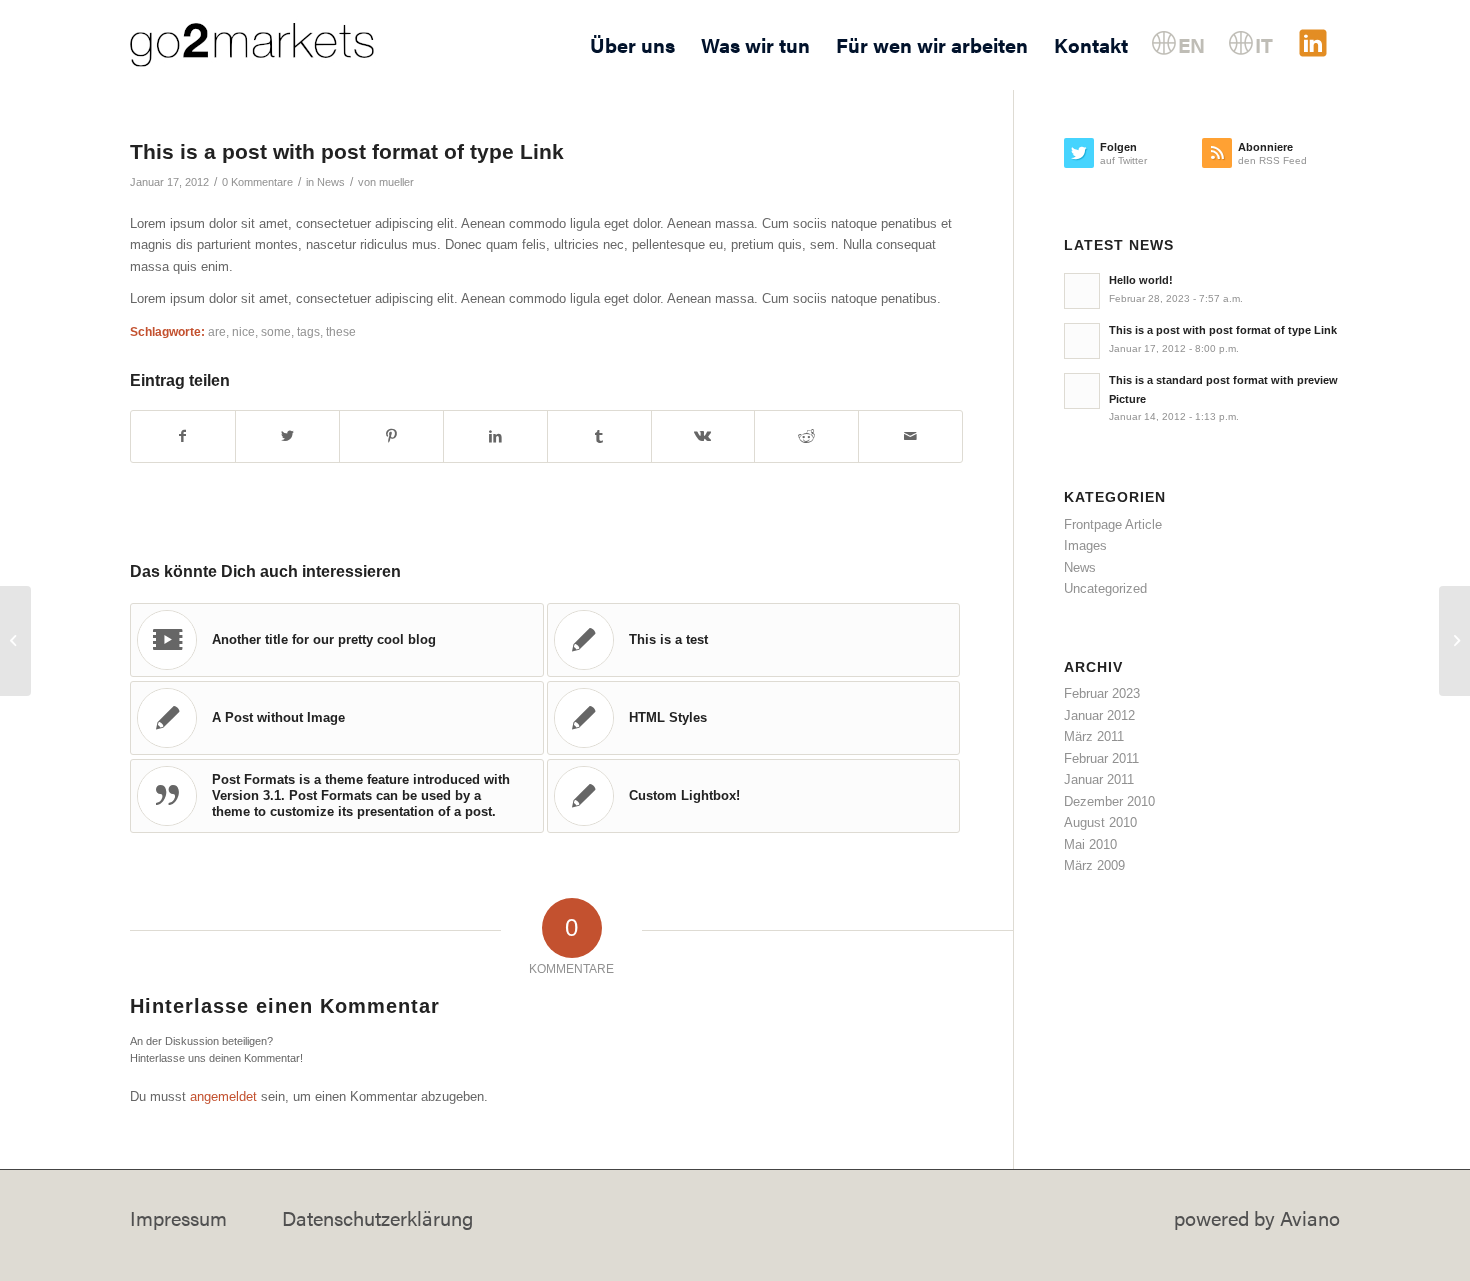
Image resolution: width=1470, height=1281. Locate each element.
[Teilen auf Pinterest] (391, 436)
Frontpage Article (1113, 524)
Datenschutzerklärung (377, 1217)
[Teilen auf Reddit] (806, 436)
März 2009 (1094, 865)
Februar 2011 (1101, 758)
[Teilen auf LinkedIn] (495, 436)
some (276, 331)
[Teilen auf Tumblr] (599, 436)
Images (1085, 545)
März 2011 (1094, 736)
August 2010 (1100, 822)
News (331, 182)
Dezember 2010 (1109, 801)
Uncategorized (1105, 588)
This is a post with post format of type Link (347, 151)
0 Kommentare (257, 182)
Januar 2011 (1099, 779)
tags (308, 331)
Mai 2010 (1090, 844)
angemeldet (223, 1096)
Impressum (178, 1217)
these (341, 331)
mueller (396, 182)
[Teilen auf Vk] (703, 436)
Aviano (1310, 1217)
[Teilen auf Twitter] (287, 436)
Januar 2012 (1099, 715)
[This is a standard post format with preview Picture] (15, 641)
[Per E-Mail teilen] (910, 436)
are (217, 331)
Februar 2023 (1102, 693)
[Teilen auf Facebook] (183, 436)
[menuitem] (632, 45)
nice (243, 331)
